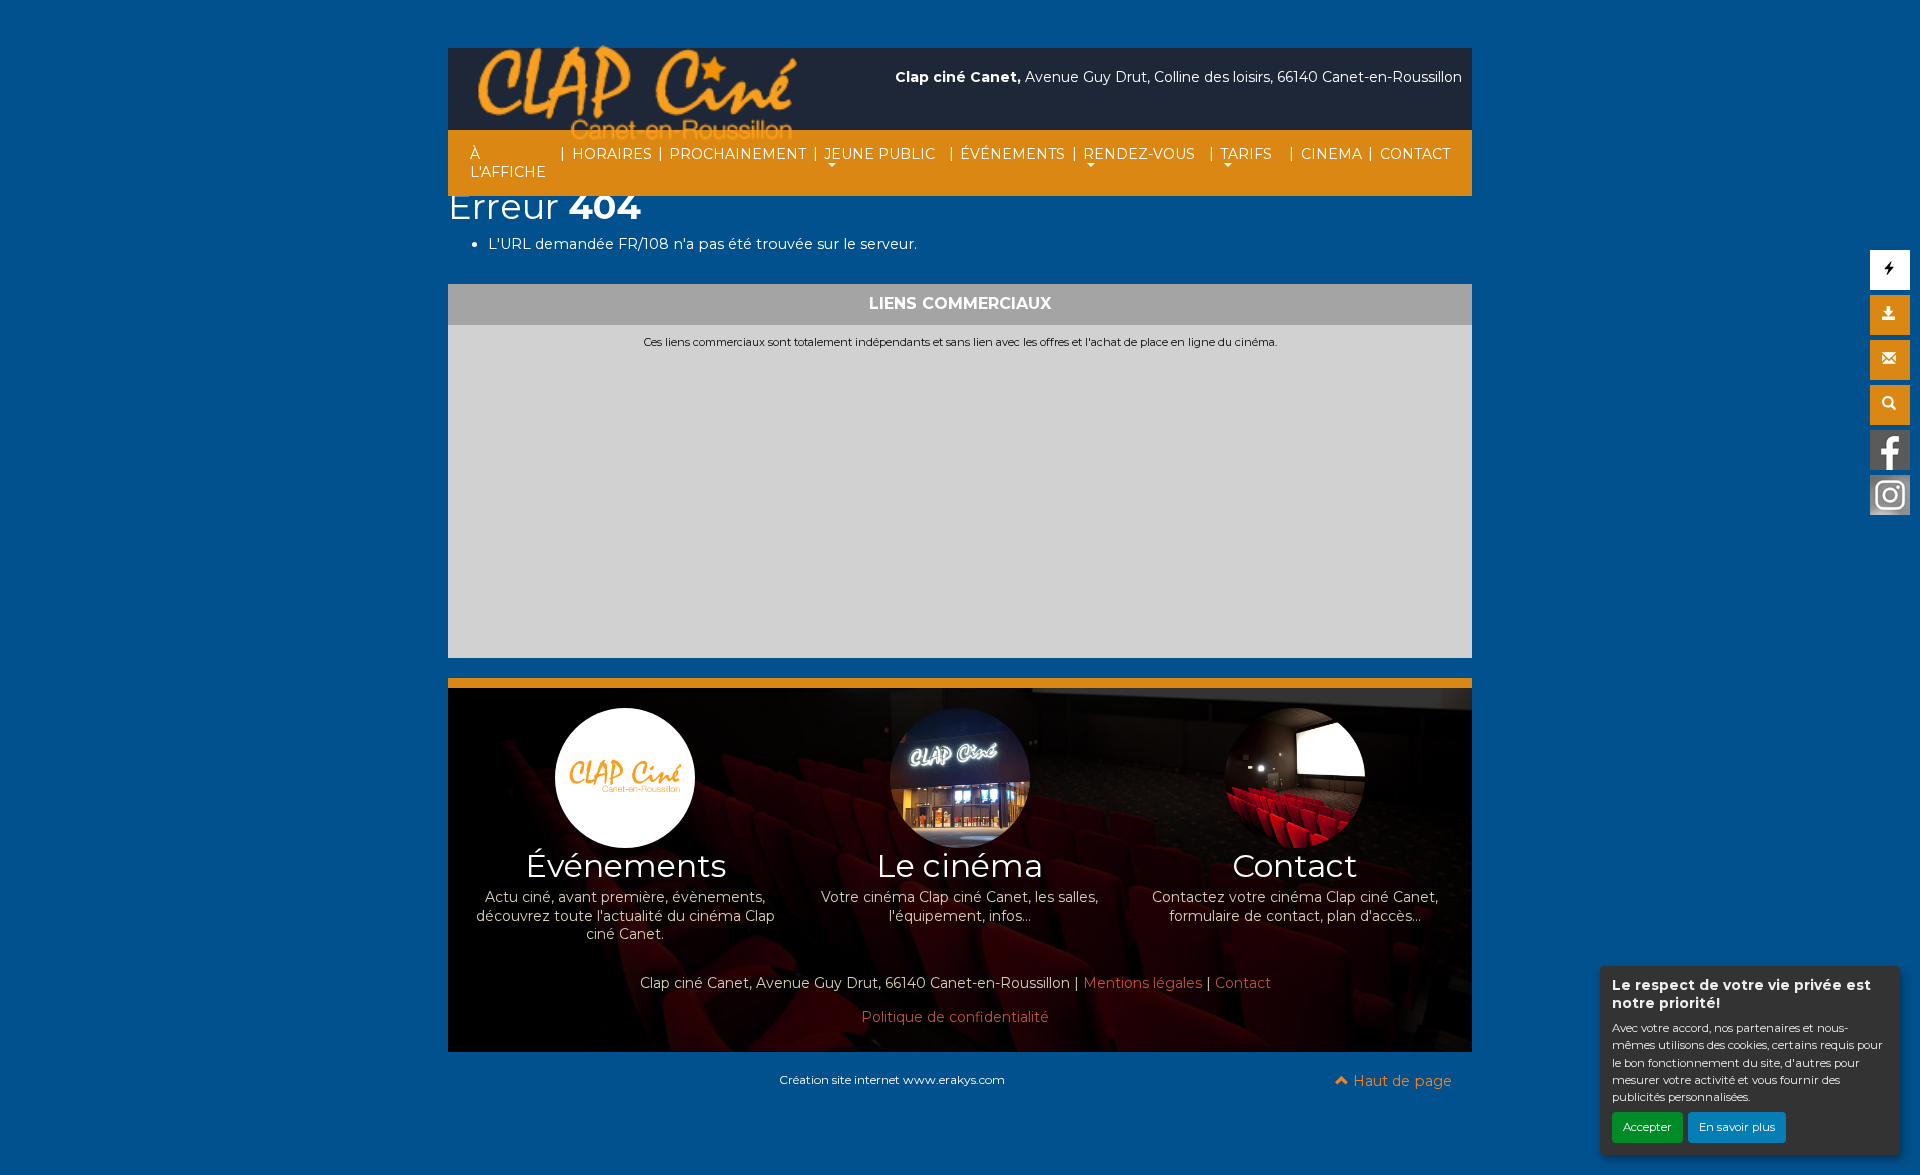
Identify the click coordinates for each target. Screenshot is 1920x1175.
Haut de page (1400, 1081)
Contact (1243, 983)
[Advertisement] (960, 500)
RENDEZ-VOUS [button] (1139, 154)
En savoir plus (1737, 1127)
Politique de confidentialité (955, 1017)
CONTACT (1415, 154)
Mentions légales (1142, 983)
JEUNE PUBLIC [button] (879, 154)
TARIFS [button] (1246, 154)
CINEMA (1331, 154)
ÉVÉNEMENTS (1012, 154)
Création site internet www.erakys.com (892, 1079)
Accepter (1647, 1127)
